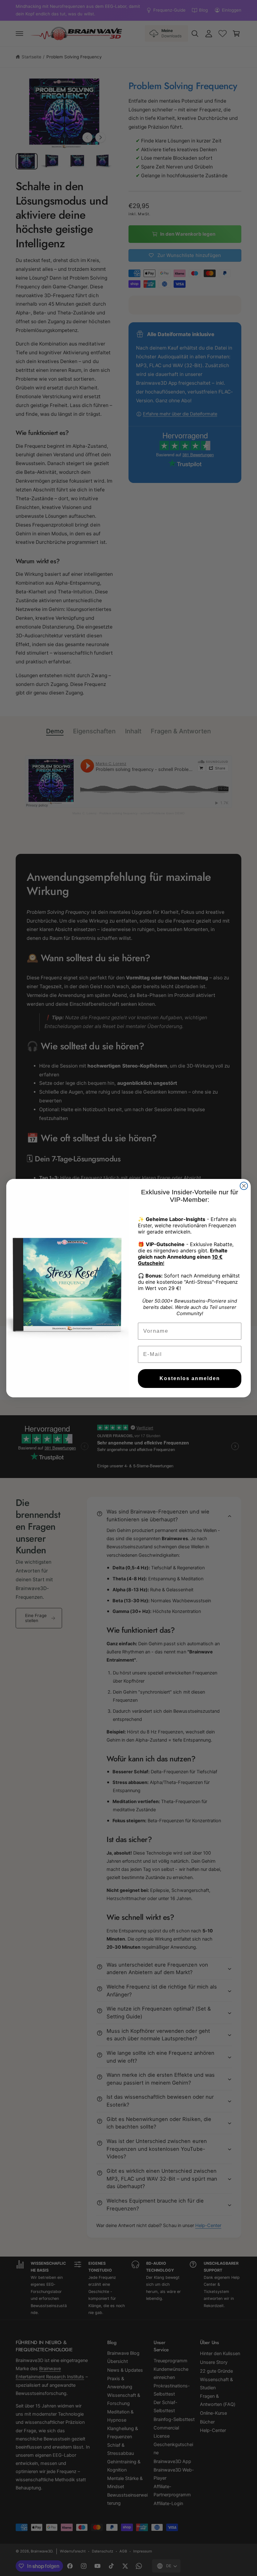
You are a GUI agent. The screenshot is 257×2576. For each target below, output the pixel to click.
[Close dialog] (244, 1186)
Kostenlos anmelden (190, 1378)
